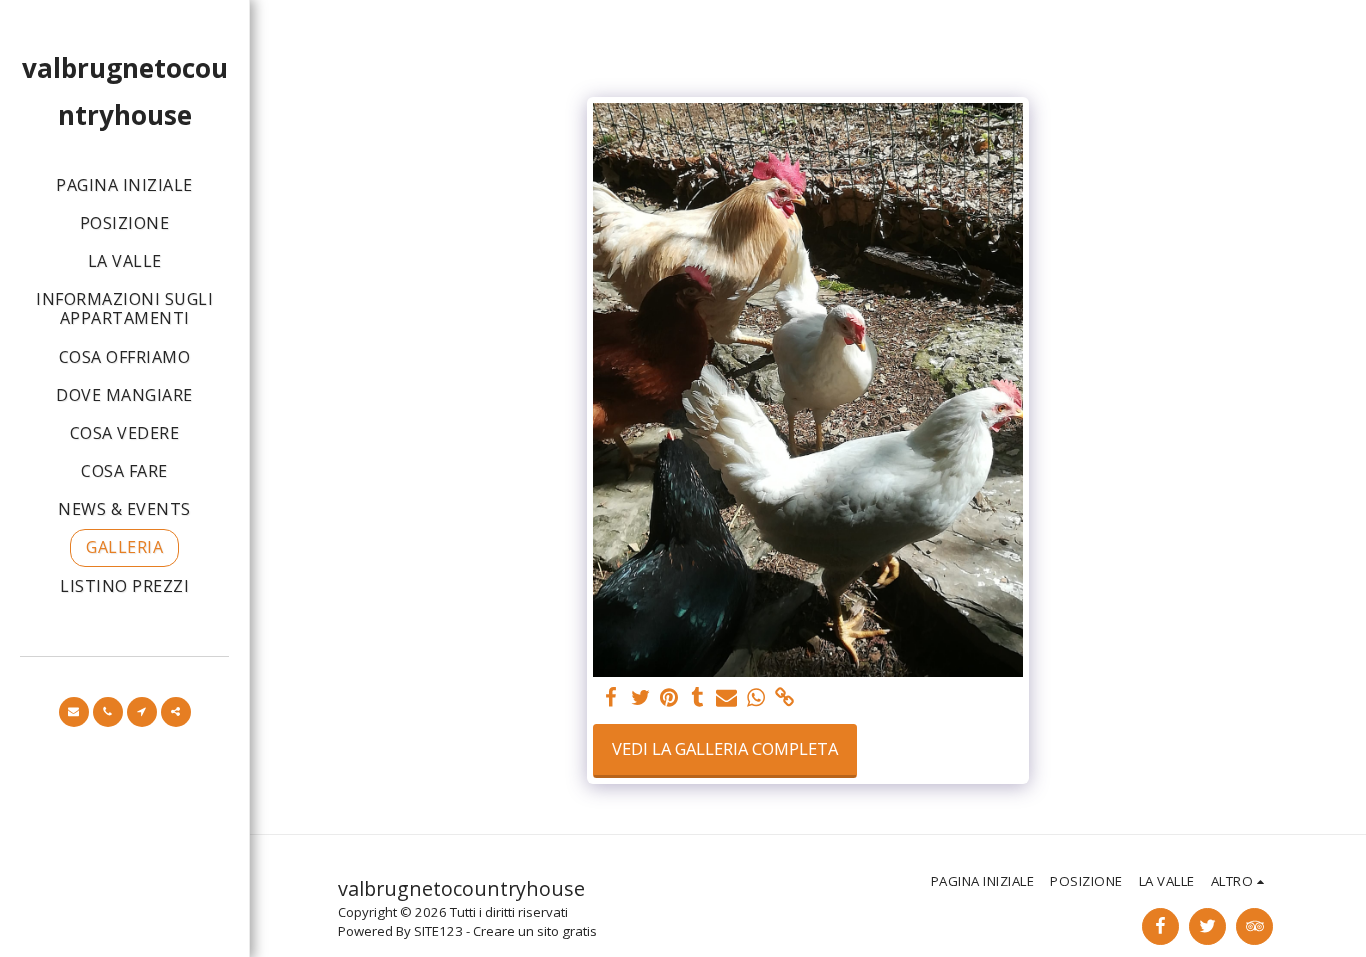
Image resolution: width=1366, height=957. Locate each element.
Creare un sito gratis (535, 931)
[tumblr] (698, 698)
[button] (74, 712)
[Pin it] (669, 698)
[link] (784, 698)
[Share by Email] (726, 698)
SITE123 (438, 931)
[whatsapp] (755, 698)
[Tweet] (640, 698)
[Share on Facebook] (611, 698)
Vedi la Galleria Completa (725, 748)
